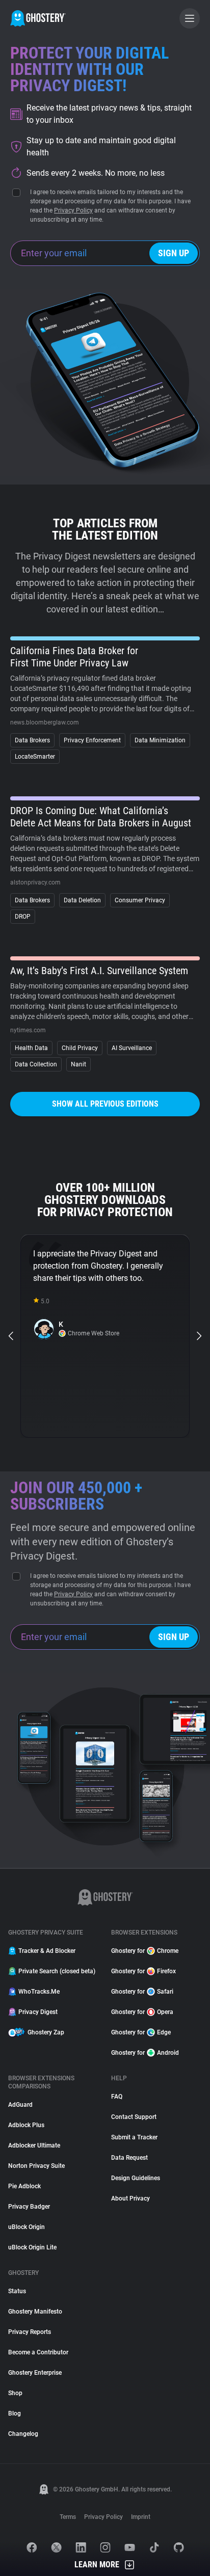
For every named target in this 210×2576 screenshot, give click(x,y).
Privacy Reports (30, 2332)
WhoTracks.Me (39, 1992)
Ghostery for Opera (142, 2012)
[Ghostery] (38, 18)
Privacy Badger (29, 2207)
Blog (15, 2413)
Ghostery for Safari (142, 1992)
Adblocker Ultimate (34, 2145)
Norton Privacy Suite (36, 2166)
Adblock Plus (26, 2125)
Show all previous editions (105, 1104)
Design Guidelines (136, 2178)
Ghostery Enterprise (35, 2373)
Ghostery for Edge (141, 2032)
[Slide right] (199, 1336)
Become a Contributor (38, 2352)
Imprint (141, 2517)
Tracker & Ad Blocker (47, 1951)
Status (17, 2291)
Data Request (129, 2158)
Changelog (23, 2434)
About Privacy (130, 2198)
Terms (68, 2517)
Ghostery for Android (145, 2053)
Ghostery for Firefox (143, 1971)
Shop (15, 2393)
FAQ (117, 2097)
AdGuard (20, 2105)
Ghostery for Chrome (145, 1951)
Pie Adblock (24, 2186)
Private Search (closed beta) (57, 1971)
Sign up (174, 253)
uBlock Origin (27, 2227)
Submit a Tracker (134, 2137)
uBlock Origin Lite (32, 2247)
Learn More (97, 2565)
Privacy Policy (73, 210)
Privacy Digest (38, 2012)
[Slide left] (11, 1336)
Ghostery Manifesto (35, 2312)
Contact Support (134, 2117)
